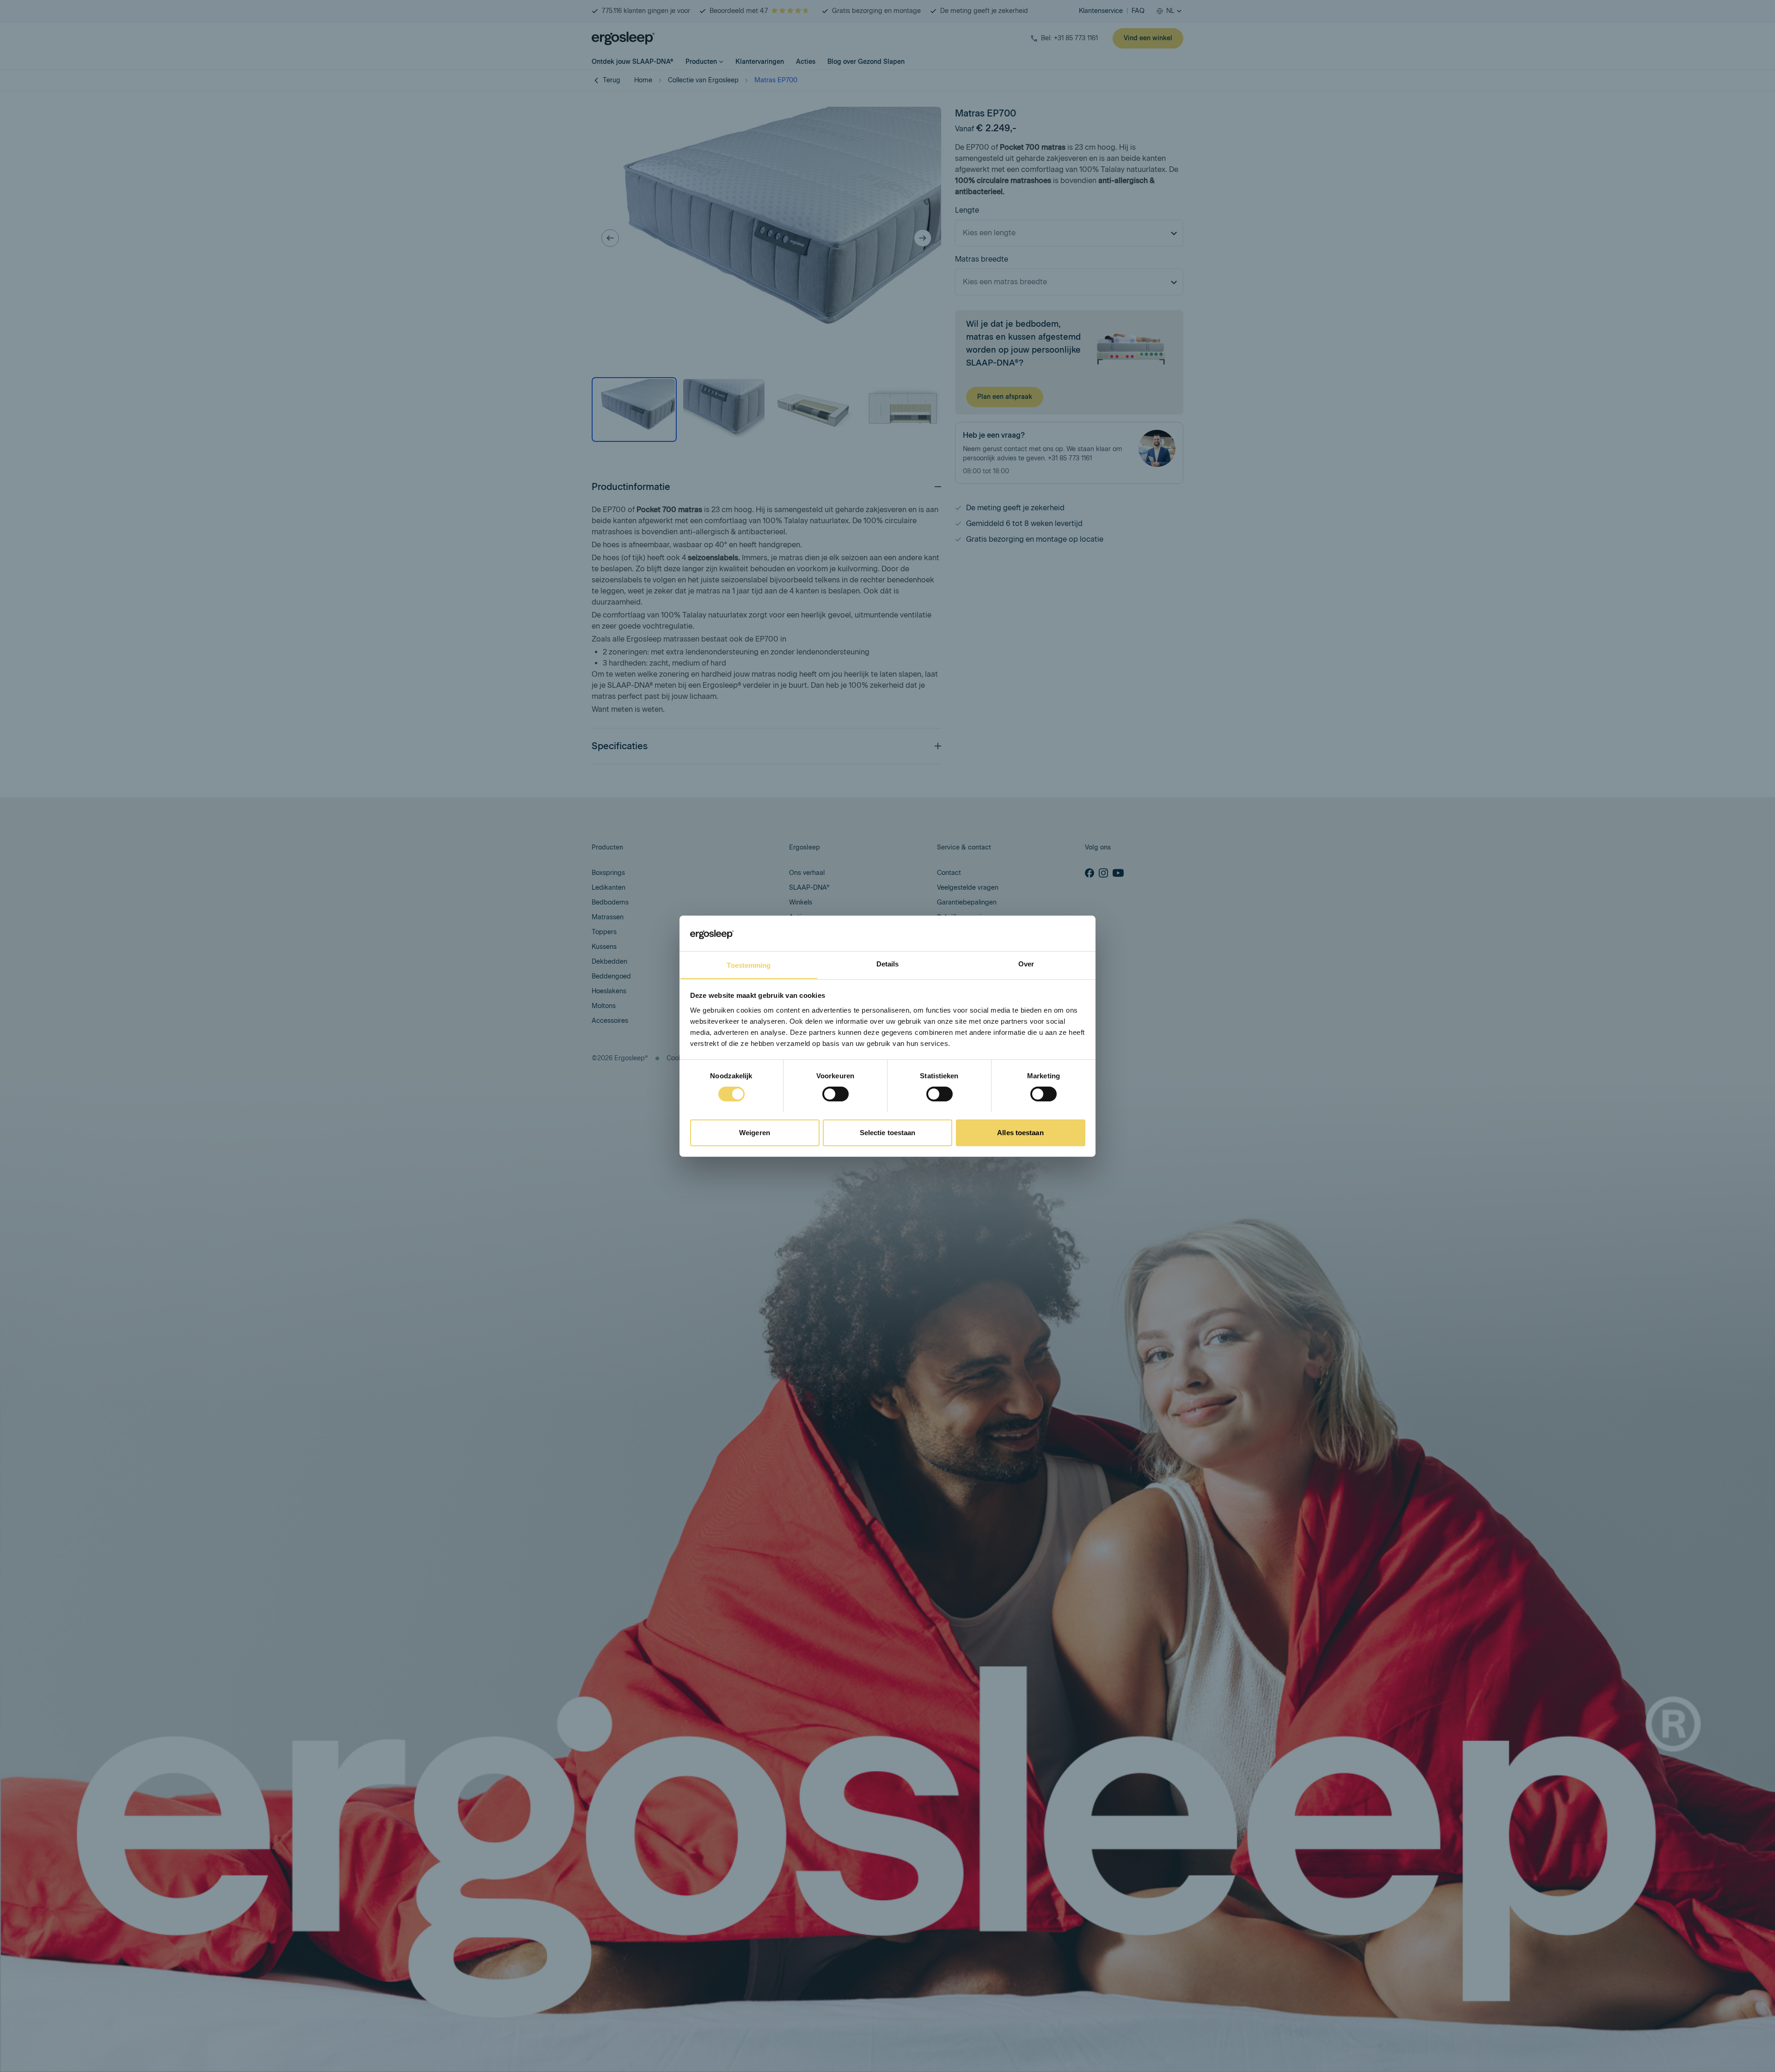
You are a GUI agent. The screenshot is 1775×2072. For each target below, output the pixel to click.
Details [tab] (888, 963)
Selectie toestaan (888, 1132)
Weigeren (755, 1132)
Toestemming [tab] (749, 965)
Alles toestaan (1020, 1132)
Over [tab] (1026, 963)
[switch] (835, 1094)
